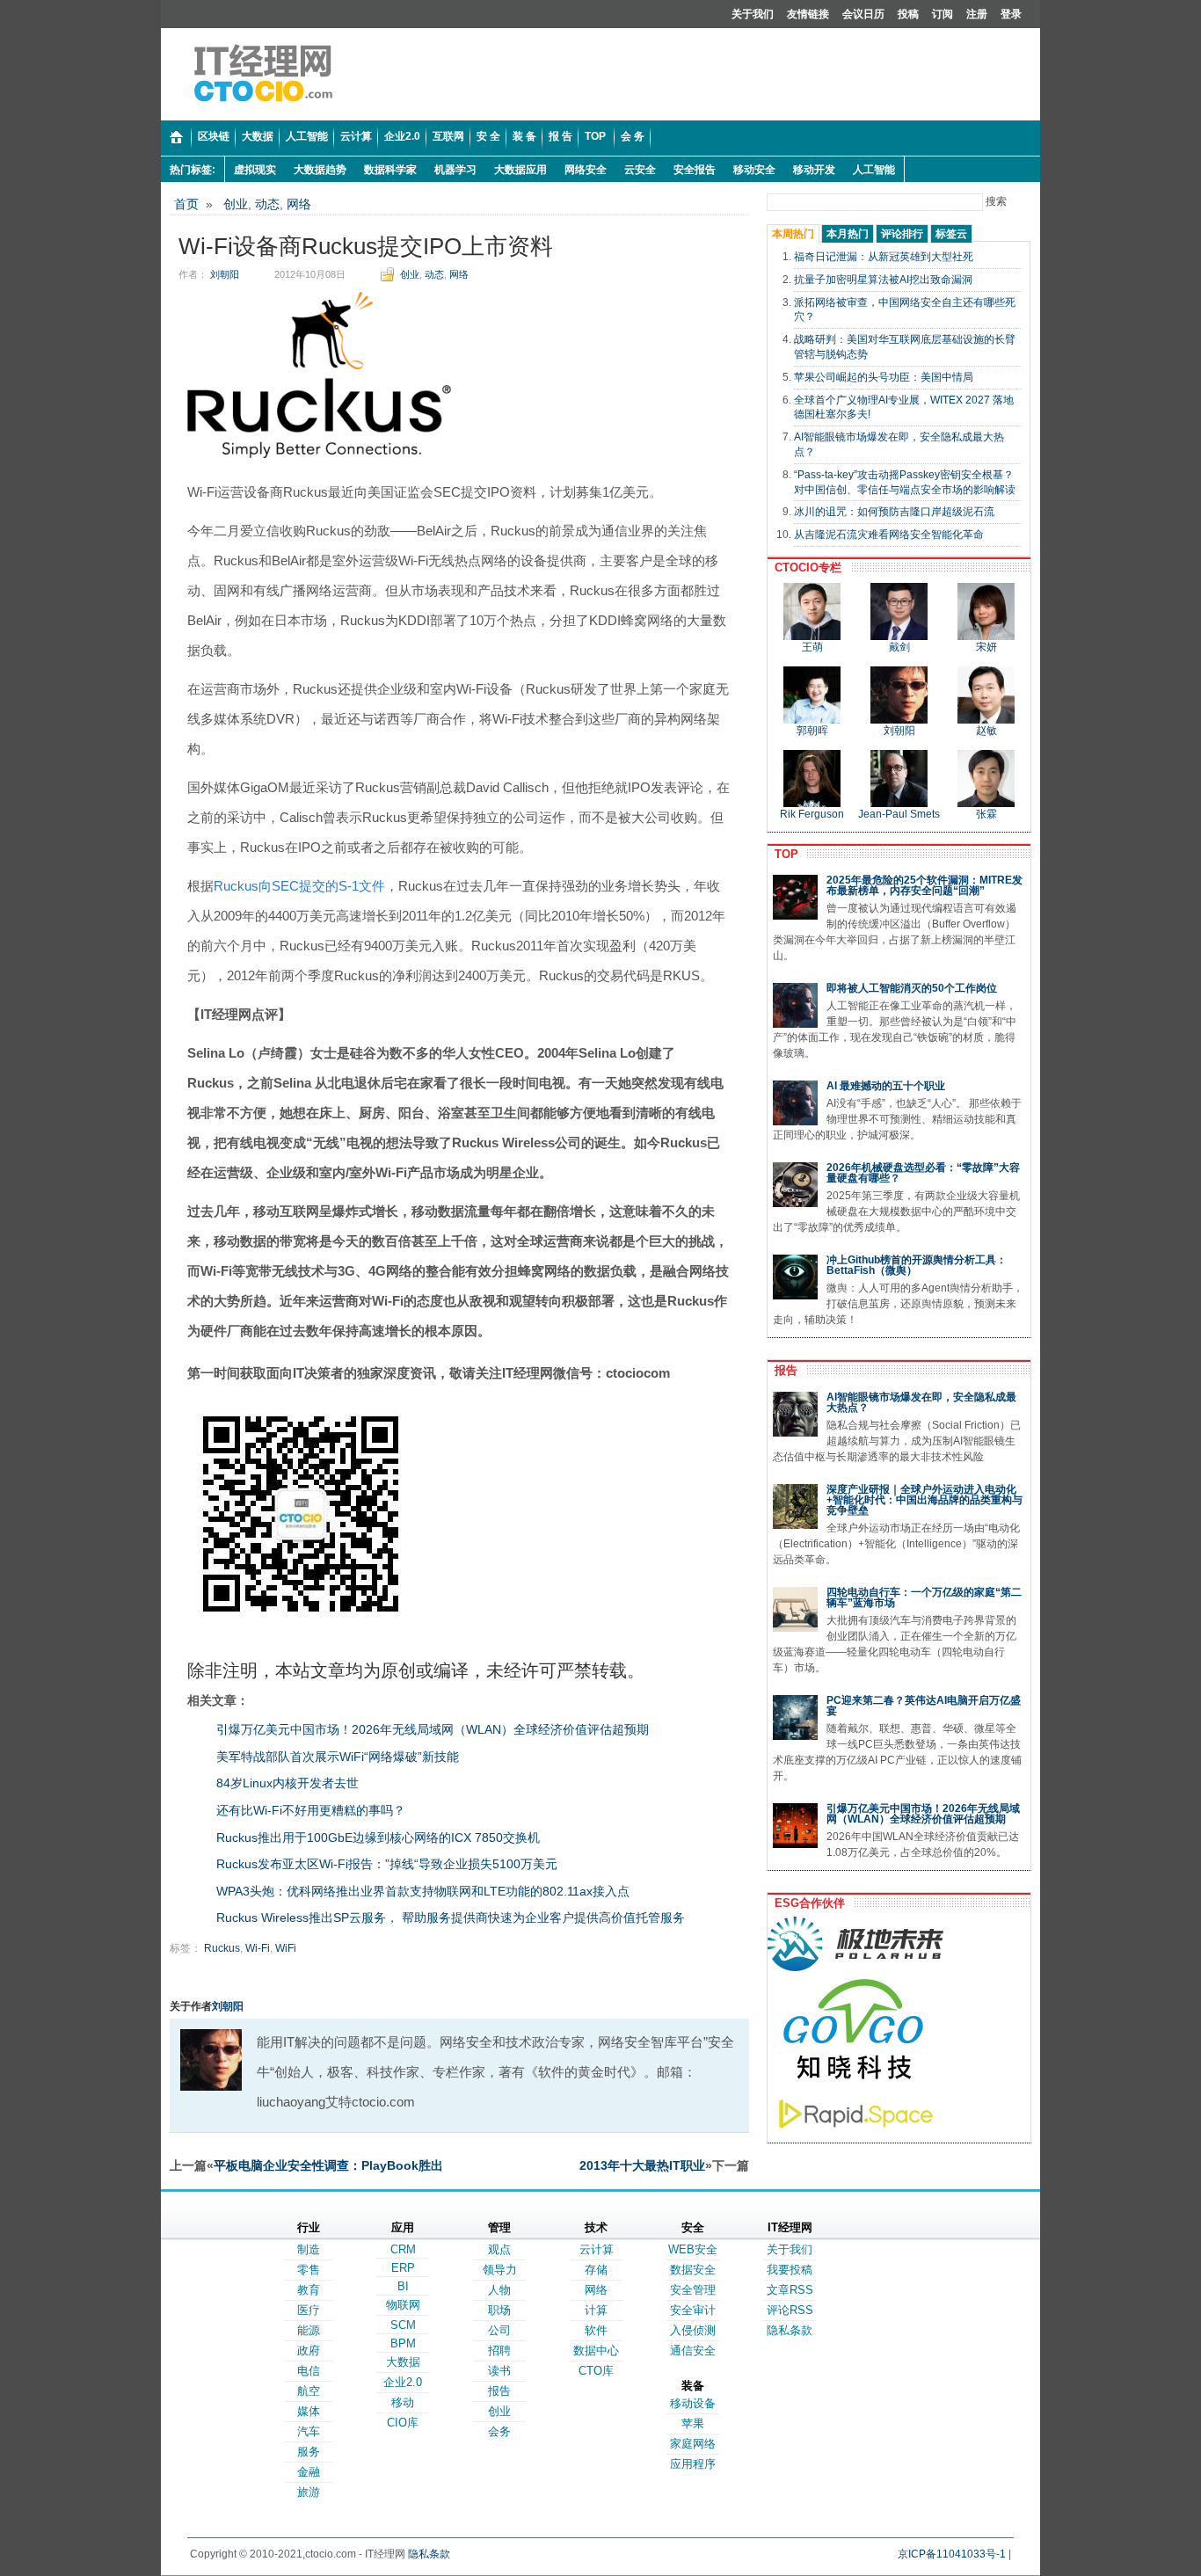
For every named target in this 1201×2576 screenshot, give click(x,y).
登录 (1011, 14)
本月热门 (848, 234)
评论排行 (902, 234)
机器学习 (455, 170)
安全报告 (695, 170)
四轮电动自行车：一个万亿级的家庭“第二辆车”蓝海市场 (924, 1597)
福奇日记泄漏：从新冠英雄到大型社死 (884, 257)
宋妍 (986, 647)
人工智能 (874, 170)
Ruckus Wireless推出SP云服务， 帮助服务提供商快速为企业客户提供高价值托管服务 (451, 1917)
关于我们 (753, 14)
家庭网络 (693, 2444)
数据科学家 (390, 170)
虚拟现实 (255, 170)
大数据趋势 (320, 170)
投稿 (908, 14)
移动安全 (754, 170)
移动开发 (814, 170)
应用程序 (693, 2464)
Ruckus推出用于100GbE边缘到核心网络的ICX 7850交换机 (378, 1837)
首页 (186, 204)
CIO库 (403, 2423)
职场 (499, 2310)
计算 (596, 2310)
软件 (596, 2330)
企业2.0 (403, 2382)
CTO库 (596, 2371)
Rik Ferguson (812, 814)
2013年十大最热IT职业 (642, 2165)
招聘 (499, 2350)
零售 (309, 2270)
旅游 (309, 2492)
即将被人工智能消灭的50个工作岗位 (912, 988)
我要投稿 (790, 2270)
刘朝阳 (225, 274)
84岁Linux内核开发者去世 (288, 1783)
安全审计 (693, 2310)
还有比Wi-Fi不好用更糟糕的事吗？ (311, 1810)
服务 (309, 2452)
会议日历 (863, 14)
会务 (499, 2431)
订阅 (943, 14)
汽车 (309, 2431)
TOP (783, 854)
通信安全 (693, 2350)
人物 (499, 2290)
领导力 (500, 2270)
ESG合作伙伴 (806, 1903)
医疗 (309, 2310)
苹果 (693, 2423)
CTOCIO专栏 (804, 568)
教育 (309, 2290)
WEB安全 (693, 2249)
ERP (403, 2268)
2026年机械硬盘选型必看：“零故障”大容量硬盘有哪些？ (923, 1173)
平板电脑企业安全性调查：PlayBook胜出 (328, 2165)
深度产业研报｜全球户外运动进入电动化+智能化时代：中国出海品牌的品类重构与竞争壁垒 (924, 1500)
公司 (499, 2330)
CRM (403, 2249)
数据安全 (693, 2270)
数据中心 (596, 2350)
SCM (403, 2325)
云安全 (640, 170)
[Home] (176, 138)
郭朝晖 (812, 731)
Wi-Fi (258, 1948)
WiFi (286, 1948)
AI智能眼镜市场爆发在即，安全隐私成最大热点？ (921, 1402)
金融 (309, 2472)
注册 (977, 14)
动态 (267, 204)
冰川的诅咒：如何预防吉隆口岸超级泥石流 (894, 512)
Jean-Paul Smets (899, 814)
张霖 (986, 814)
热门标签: (193, 170)
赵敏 (986, 731)
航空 (309, 2391)
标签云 (951, 234)
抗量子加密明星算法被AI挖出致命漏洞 (883, 280)
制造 (309, 2249)
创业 (236, 204)
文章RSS (790, 2290)
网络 (299, 204)
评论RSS (790, 2310)
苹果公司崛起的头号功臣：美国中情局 (884, 377)
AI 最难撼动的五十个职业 (886, 1086)
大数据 (403, 2362)
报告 (782, 1370)
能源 (309, 2330)
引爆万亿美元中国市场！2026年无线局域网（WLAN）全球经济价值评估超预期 (433, 1729)
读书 (499, 2371)
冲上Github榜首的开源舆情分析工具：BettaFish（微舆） (917, 1265)
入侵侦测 (693, 2330)
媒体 (309, 2411)
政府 (309, 2350)
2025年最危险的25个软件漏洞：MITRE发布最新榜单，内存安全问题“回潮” (924, 885)
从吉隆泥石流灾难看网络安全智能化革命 (889, 535)
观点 (499, 2249)
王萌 (812, 647)
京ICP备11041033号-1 (952, 2554)
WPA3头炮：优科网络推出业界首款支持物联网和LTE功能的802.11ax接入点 (423, 1891)
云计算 (597, 2249)
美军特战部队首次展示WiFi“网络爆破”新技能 (338, 1757)
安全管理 (693, 2290)
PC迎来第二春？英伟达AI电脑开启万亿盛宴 (924, 1706)
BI (403, 2286)
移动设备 (693, 2403)
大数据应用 (520, 170)
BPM (403, 2343)
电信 (309, 2371)
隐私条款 (790, 2330)
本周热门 (793, 234)
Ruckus (222, 1948)
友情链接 (808, 14)
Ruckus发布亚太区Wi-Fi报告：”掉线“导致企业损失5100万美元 (387, 1864)
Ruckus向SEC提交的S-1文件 (299, 886)
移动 (403, 2402)
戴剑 (899, 647)
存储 (596, 2270)
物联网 (403, 2305)
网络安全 (586, 170)
